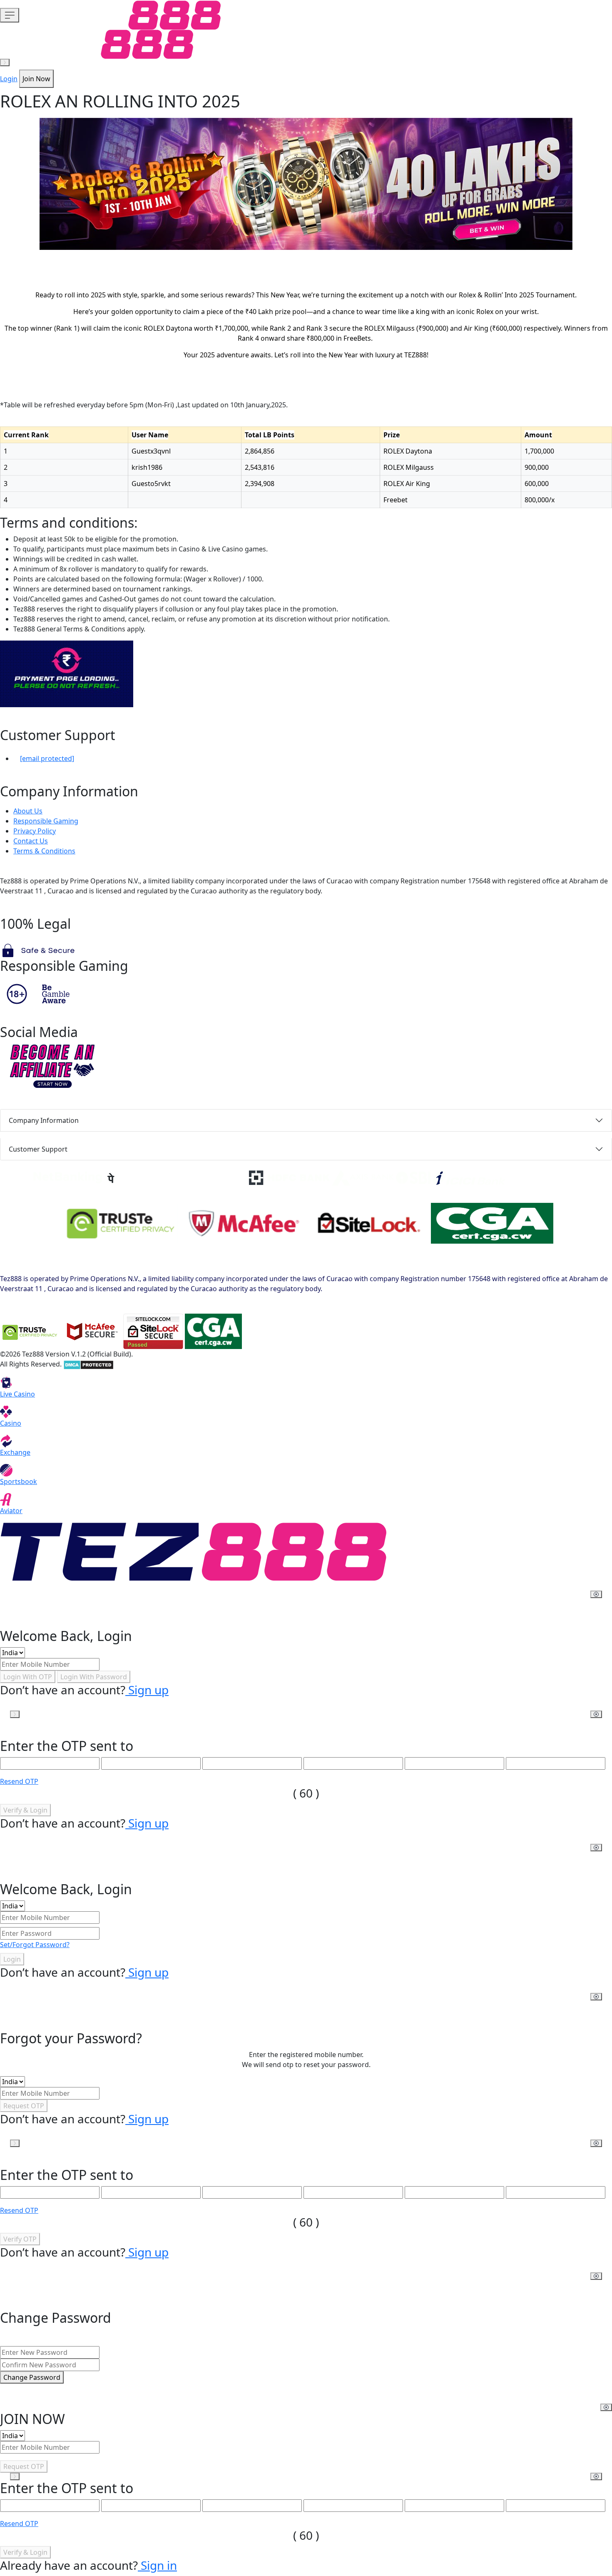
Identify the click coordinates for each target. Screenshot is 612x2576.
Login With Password (94, 1677)
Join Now (36, 79)
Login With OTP (28, 1677)
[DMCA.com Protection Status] (88, 1364)
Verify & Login (25, 1810)
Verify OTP (20, 2239)
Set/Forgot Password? (35, 1945)
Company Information (44, 1120)
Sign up (147, 1690)
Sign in (157, 2565)
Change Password (32, 2377)
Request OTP (24, 2106)
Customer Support (38, 1149)
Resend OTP (19, 1781)
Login (9, 79)
